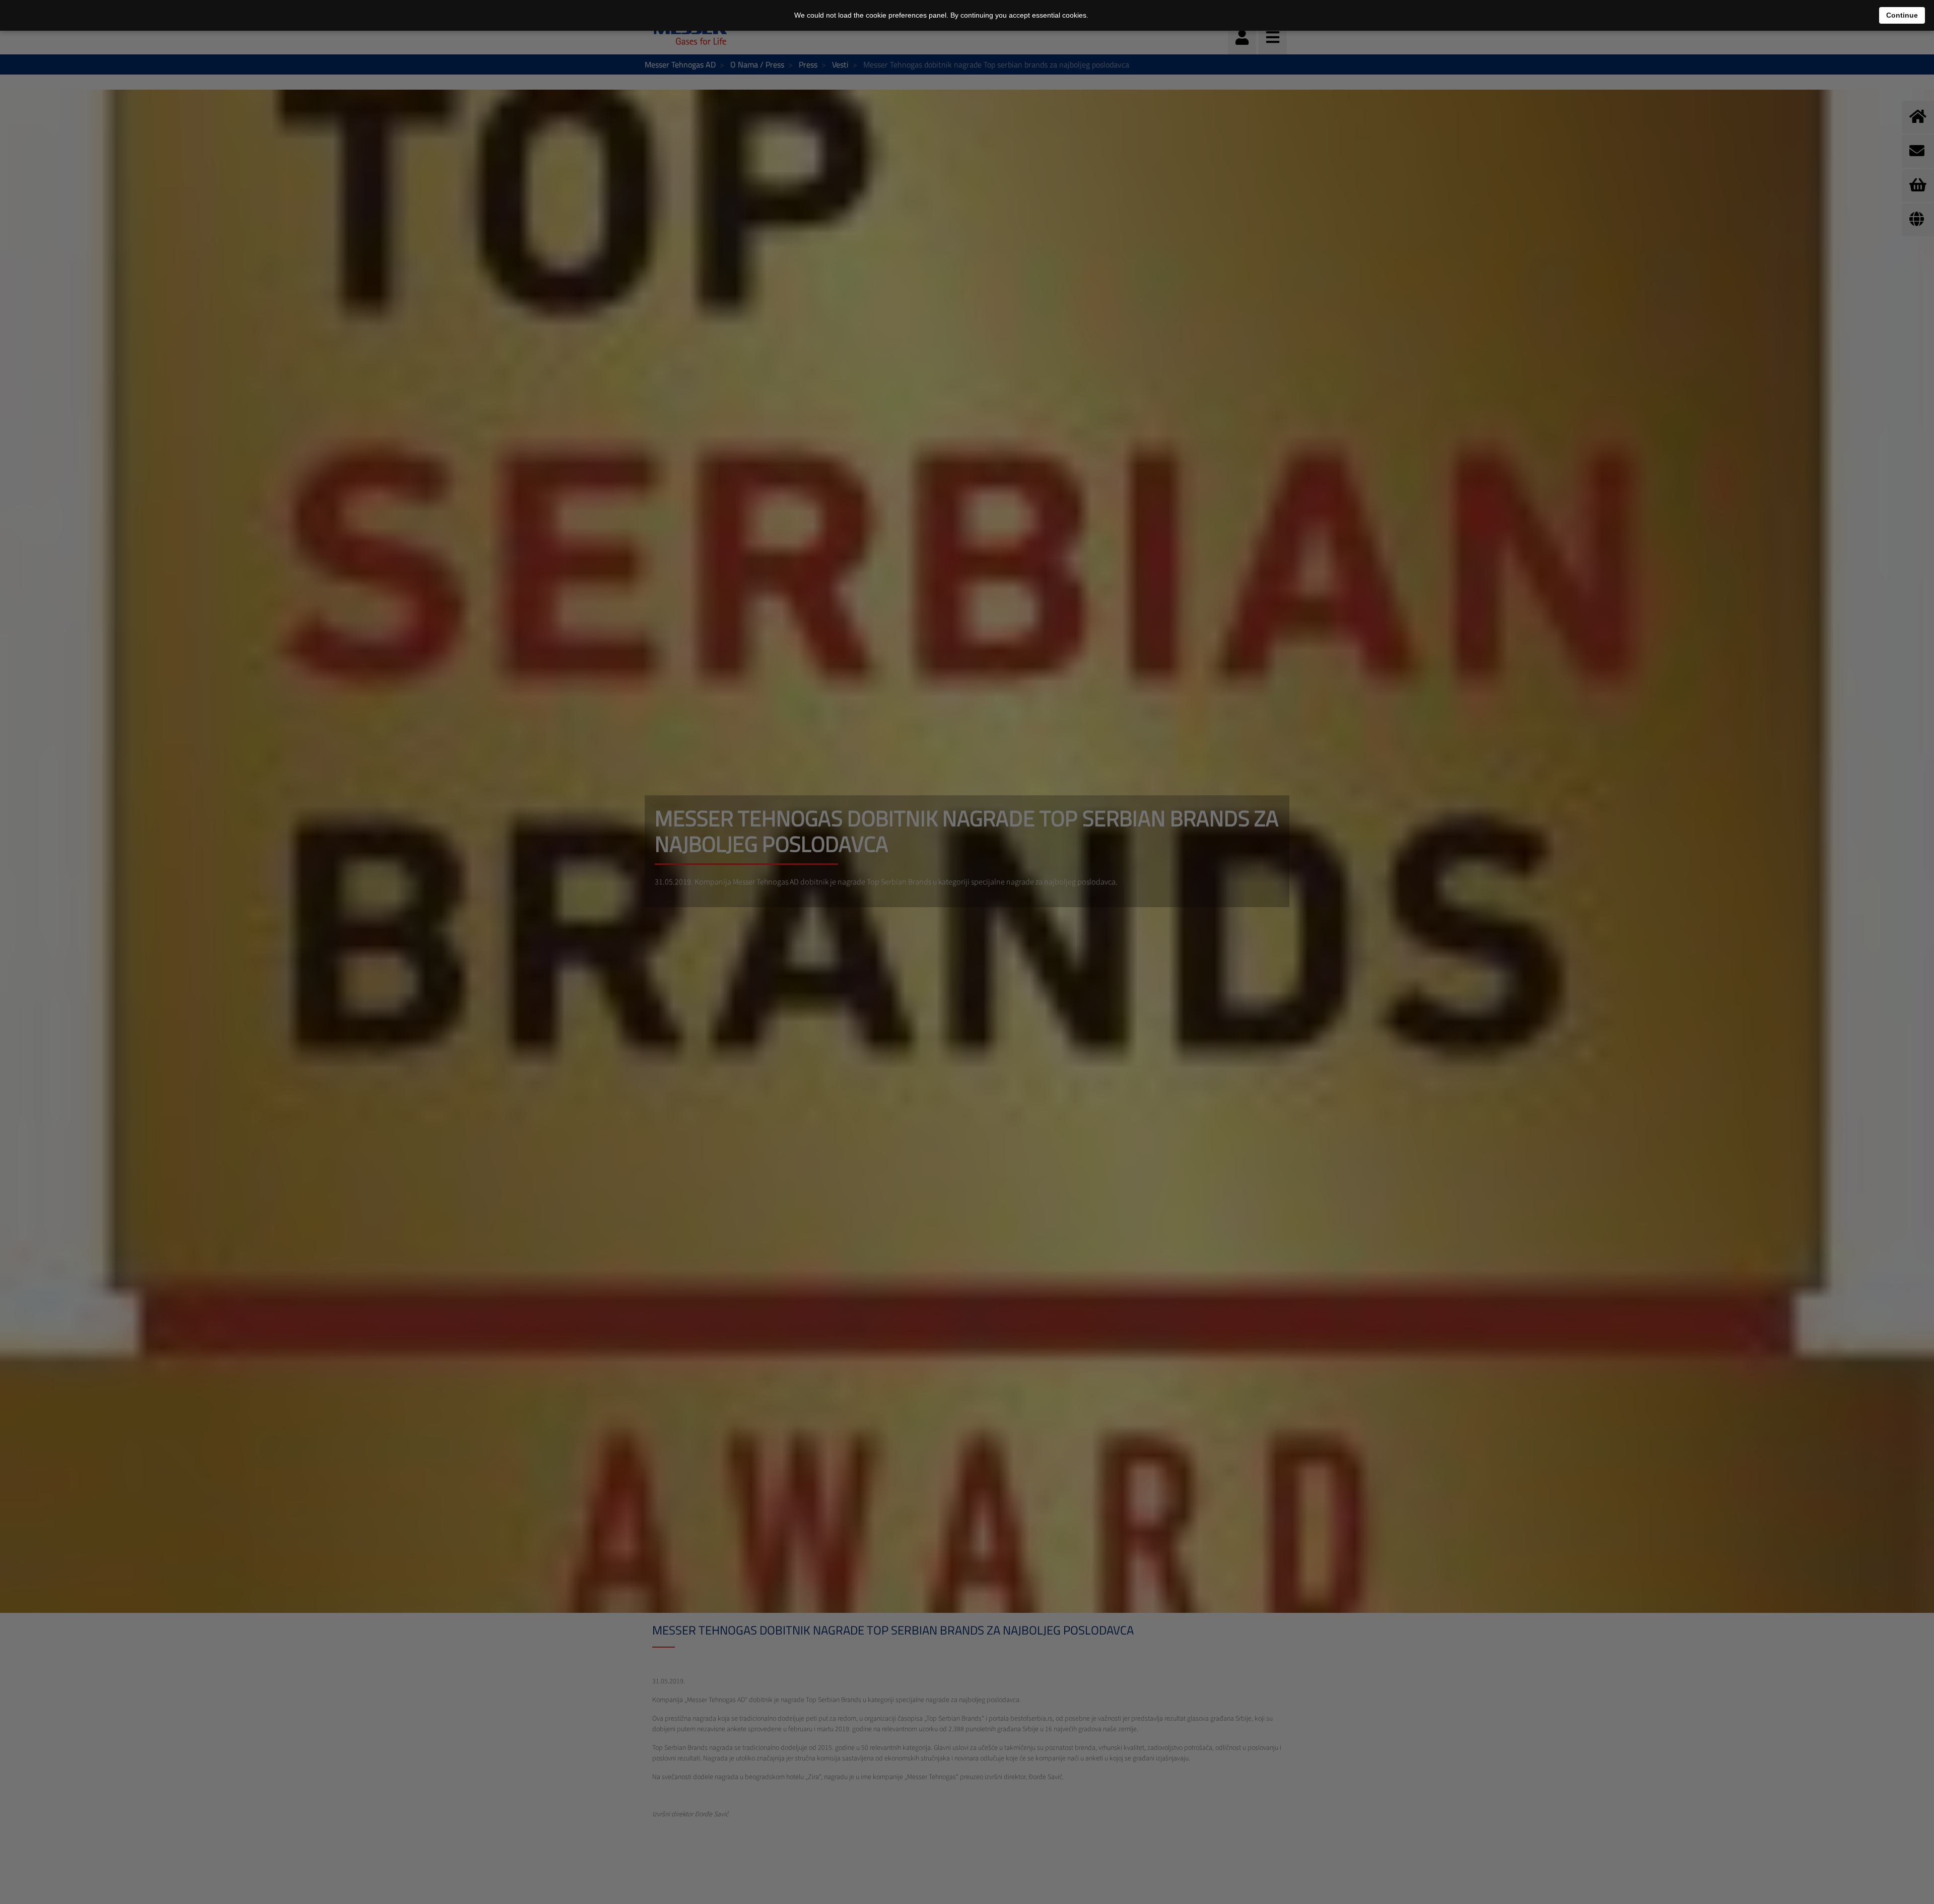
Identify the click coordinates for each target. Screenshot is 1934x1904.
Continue (1902, 15)
